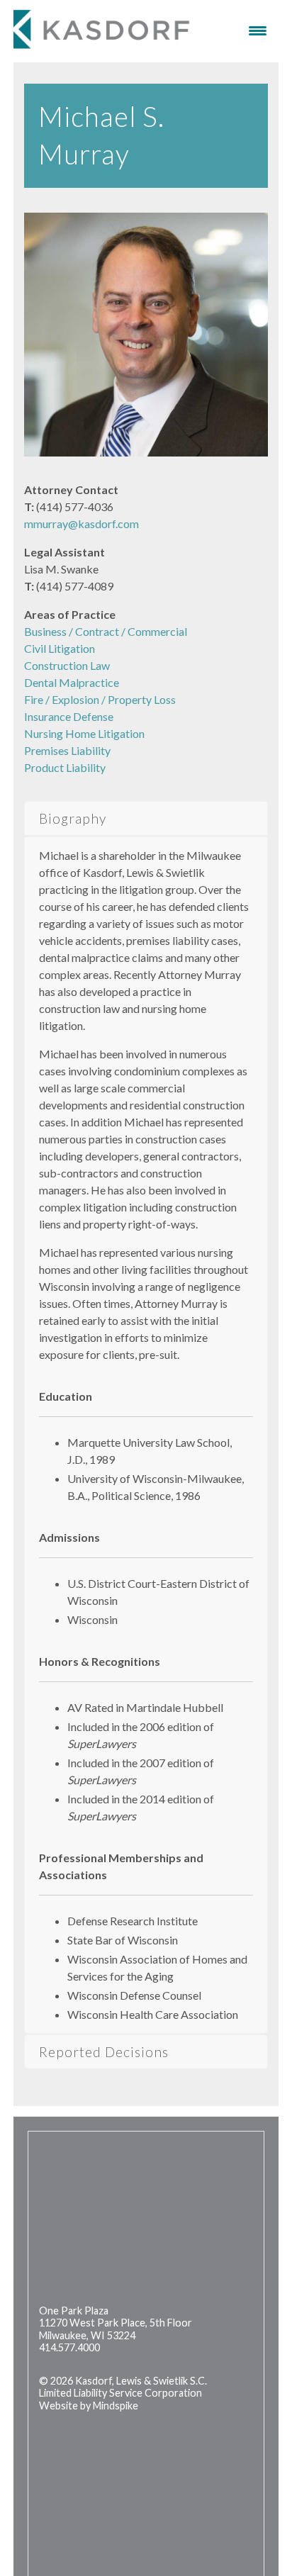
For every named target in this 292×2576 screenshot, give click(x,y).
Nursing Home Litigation (84, 733)
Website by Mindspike (89, 2406)
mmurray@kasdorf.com (82, 523)
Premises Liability (67, 750)
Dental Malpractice (72, 682)
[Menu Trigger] (258, 30)
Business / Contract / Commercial (106, 631)
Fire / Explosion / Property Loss (100, 699)
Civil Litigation (60, 648)
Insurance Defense (69, 716)
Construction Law (67, 665)
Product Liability (65, 767)
